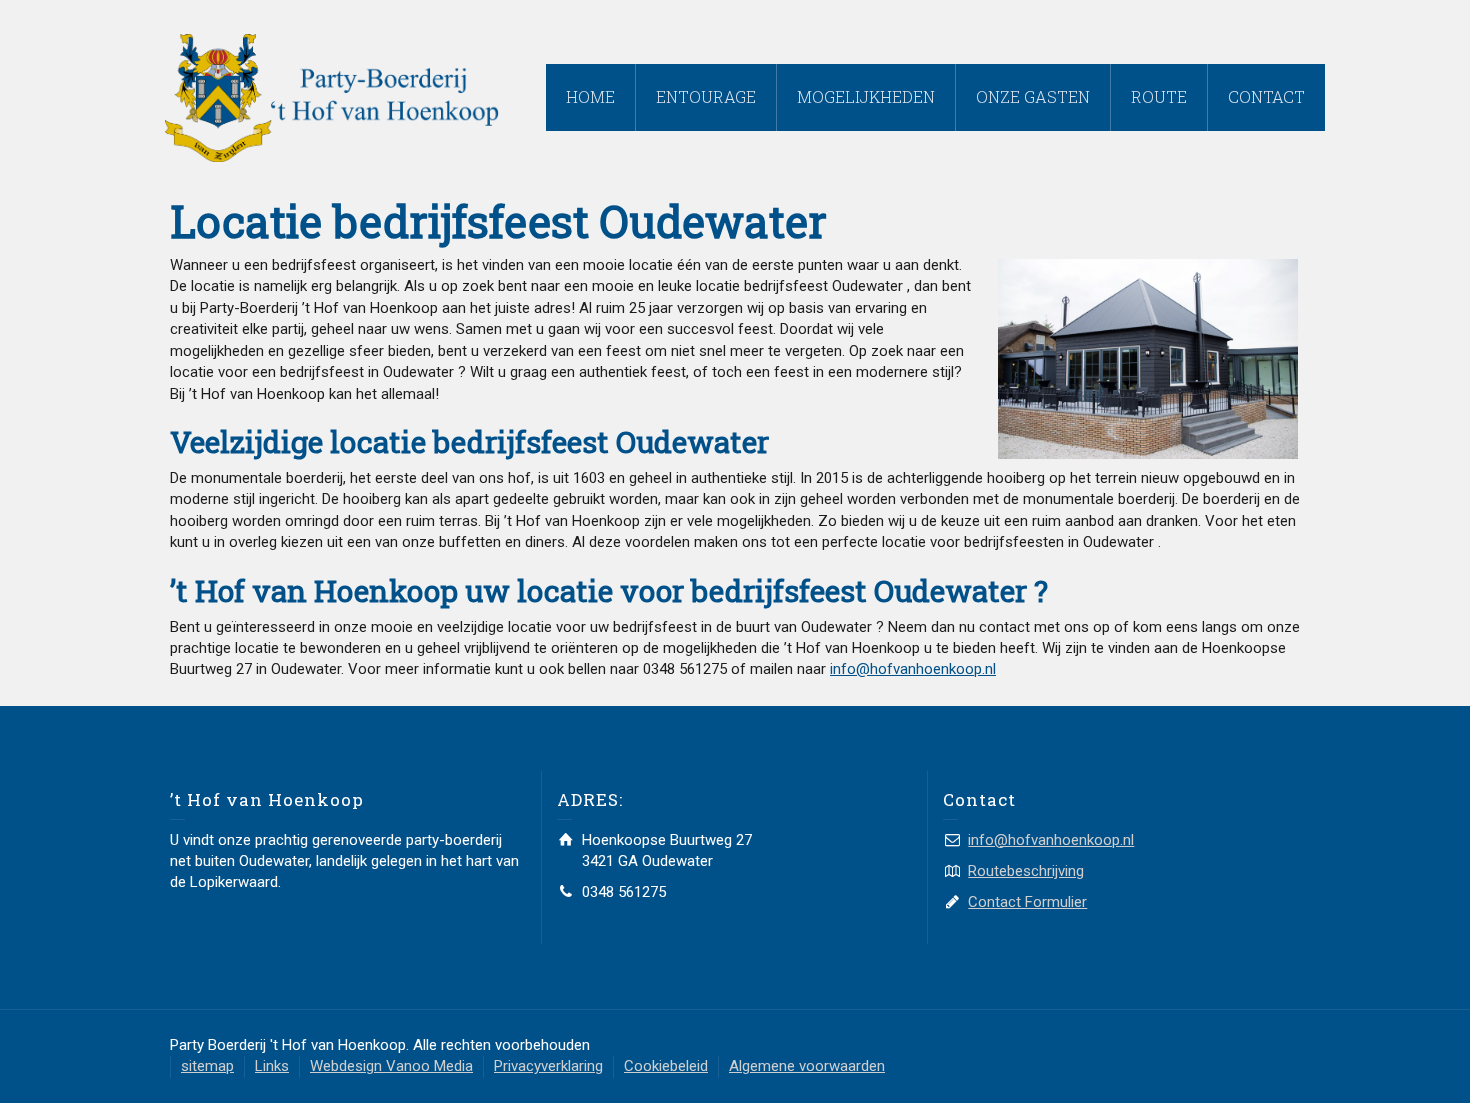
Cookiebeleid (666, 1066)
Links (272, 1066)
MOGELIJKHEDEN (866, 96)
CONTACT (1266, 96)
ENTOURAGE (706, 96)
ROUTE (1159, 96)
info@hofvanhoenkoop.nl (913, 669)
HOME (590, 96)
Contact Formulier (1027, 902)
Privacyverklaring (548, 1066)
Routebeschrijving (1026, 871)
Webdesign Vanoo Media (391, 1066)
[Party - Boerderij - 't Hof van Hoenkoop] (332, 97)
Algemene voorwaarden (807, 1066)
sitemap (207, 1066)
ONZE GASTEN (1033, 96)
